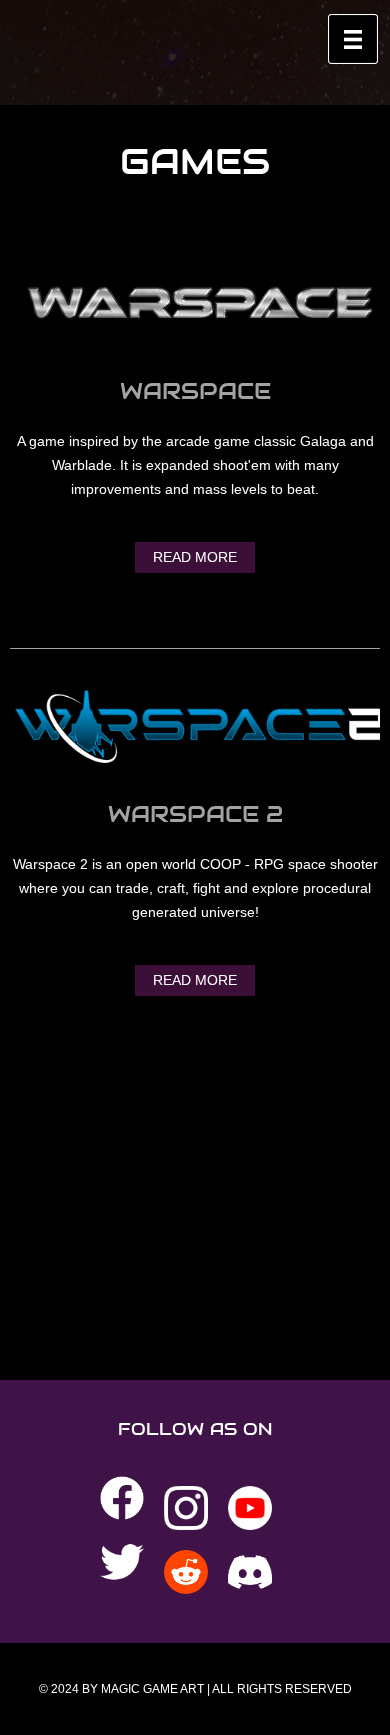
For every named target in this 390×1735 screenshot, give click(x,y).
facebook (122, 1498)
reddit (186, 1572)
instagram (186, 1508)
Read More (195, 557)
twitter (122, 1562)
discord (250, 1572)
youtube (250, 1508)
